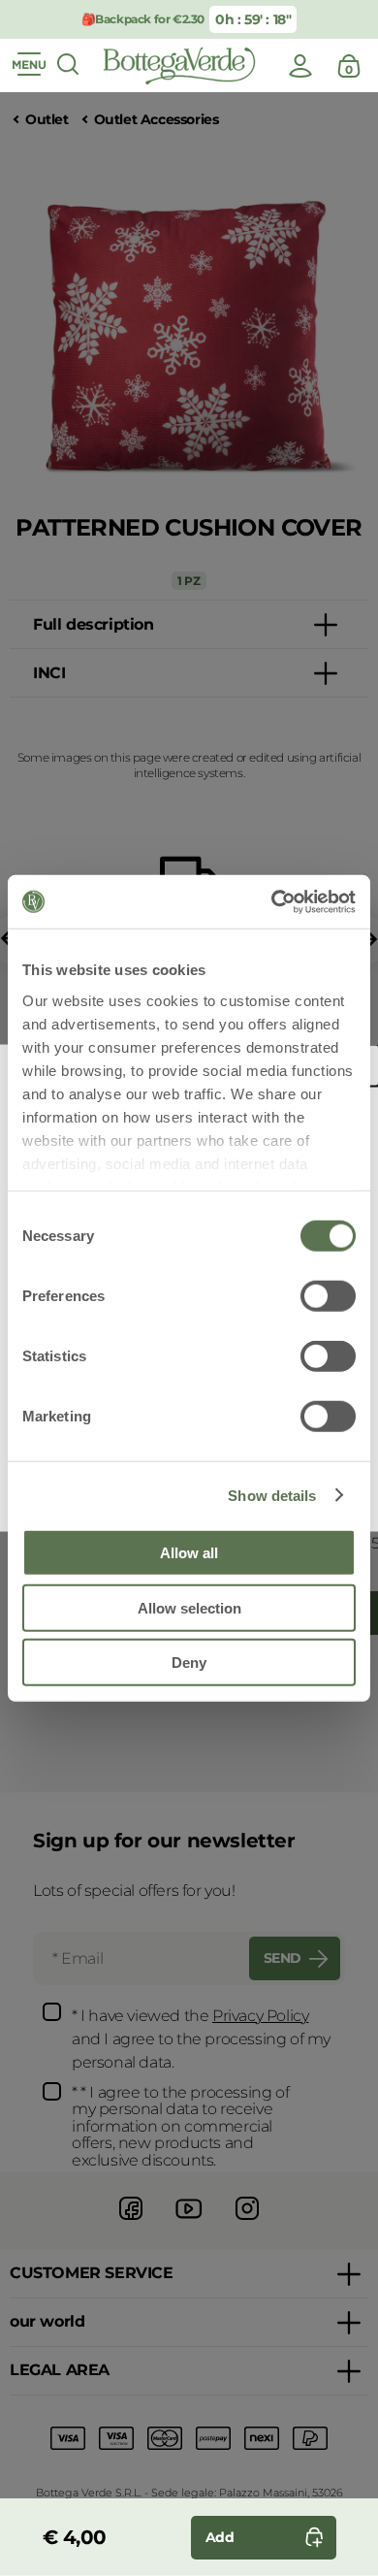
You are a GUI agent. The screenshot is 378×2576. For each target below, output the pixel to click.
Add (220, 2537)
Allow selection (189, 1607)
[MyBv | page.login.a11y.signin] (300, 66)
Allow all (189, 1553)
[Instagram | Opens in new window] (247, 2222)
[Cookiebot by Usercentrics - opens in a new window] (272, 901)
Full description (94, 624)
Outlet (47, 120)
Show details (272, 1495)
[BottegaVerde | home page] (179, 66)
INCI (49, 673)
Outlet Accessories (157, 120)
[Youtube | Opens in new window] (189, 2222)
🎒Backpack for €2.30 (143, 19)
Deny (189, 1663)
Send (283, 1958)
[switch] (328, 1296)
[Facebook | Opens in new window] (131, 2222)
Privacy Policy (260, 2016)
